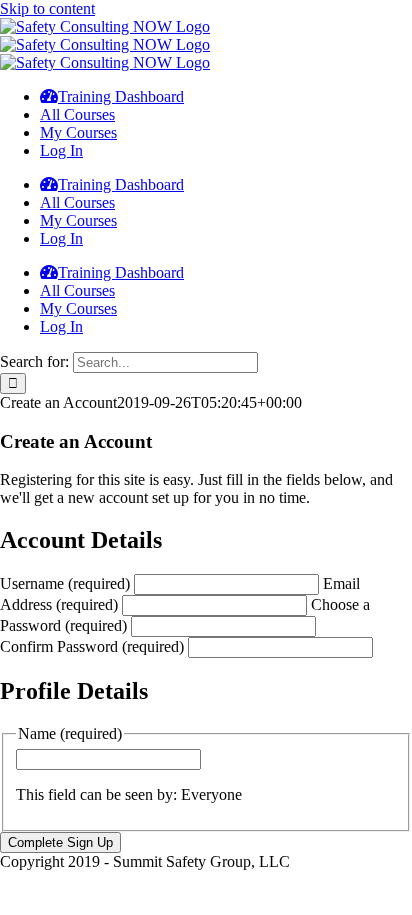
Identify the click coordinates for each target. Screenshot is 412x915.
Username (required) (65, 583)
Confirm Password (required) (92, 646)
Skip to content (47, 8)
